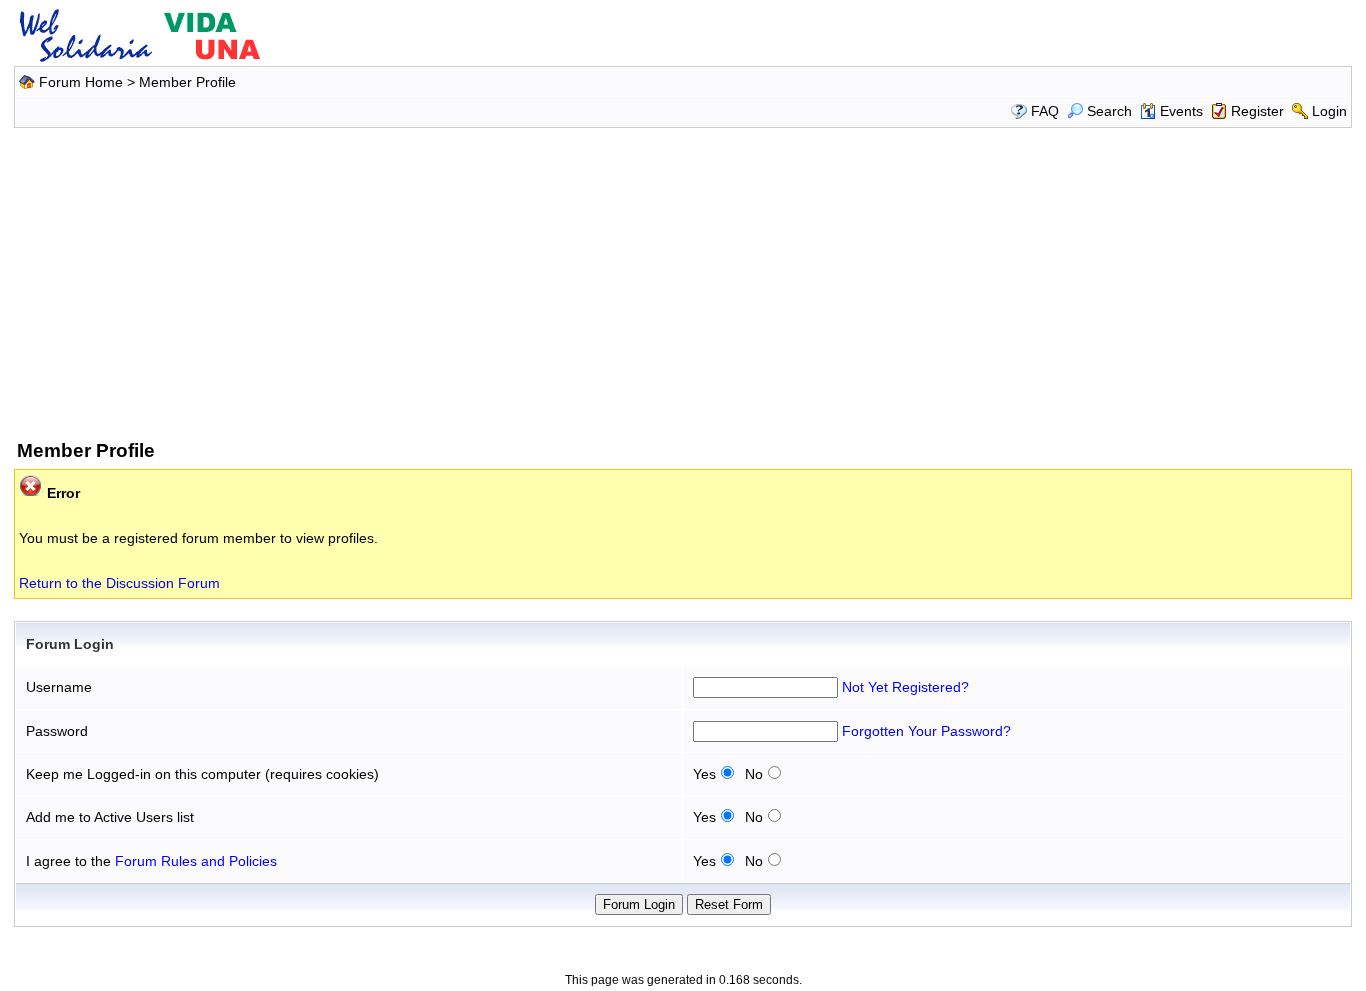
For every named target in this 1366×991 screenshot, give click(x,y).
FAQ (1045, 111)
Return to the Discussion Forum (119, 583)
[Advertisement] (683, 280)
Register (1257, 111)
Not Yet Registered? (905, 687)
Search (1109, 111)
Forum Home (81, 82)
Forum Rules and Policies (196, 861)
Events (1181, 111)
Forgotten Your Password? (926, 731)
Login (1329, 111)
